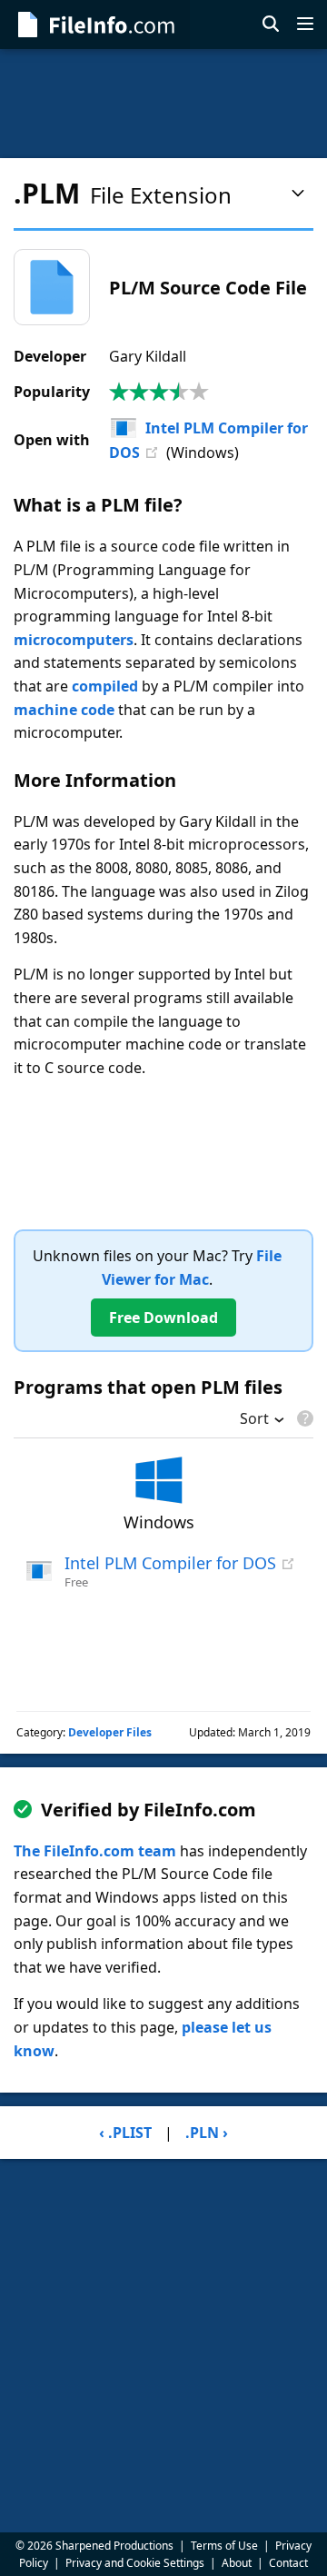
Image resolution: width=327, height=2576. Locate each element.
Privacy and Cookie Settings (135, 2563)
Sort (254, 1420)
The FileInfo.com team (95, 1851)
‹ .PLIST (125, 2133)
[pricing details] (303, 1418)
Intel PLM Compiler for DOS (170, 1563)
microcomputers (74, 640)
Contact (288, 2563)
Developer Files (110, 1732)
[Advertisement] (163, 104)
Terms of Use (224, 2546)
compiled (105, 686)
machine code (64, 710)
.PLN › (207, 2133)
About (237, 2563)
